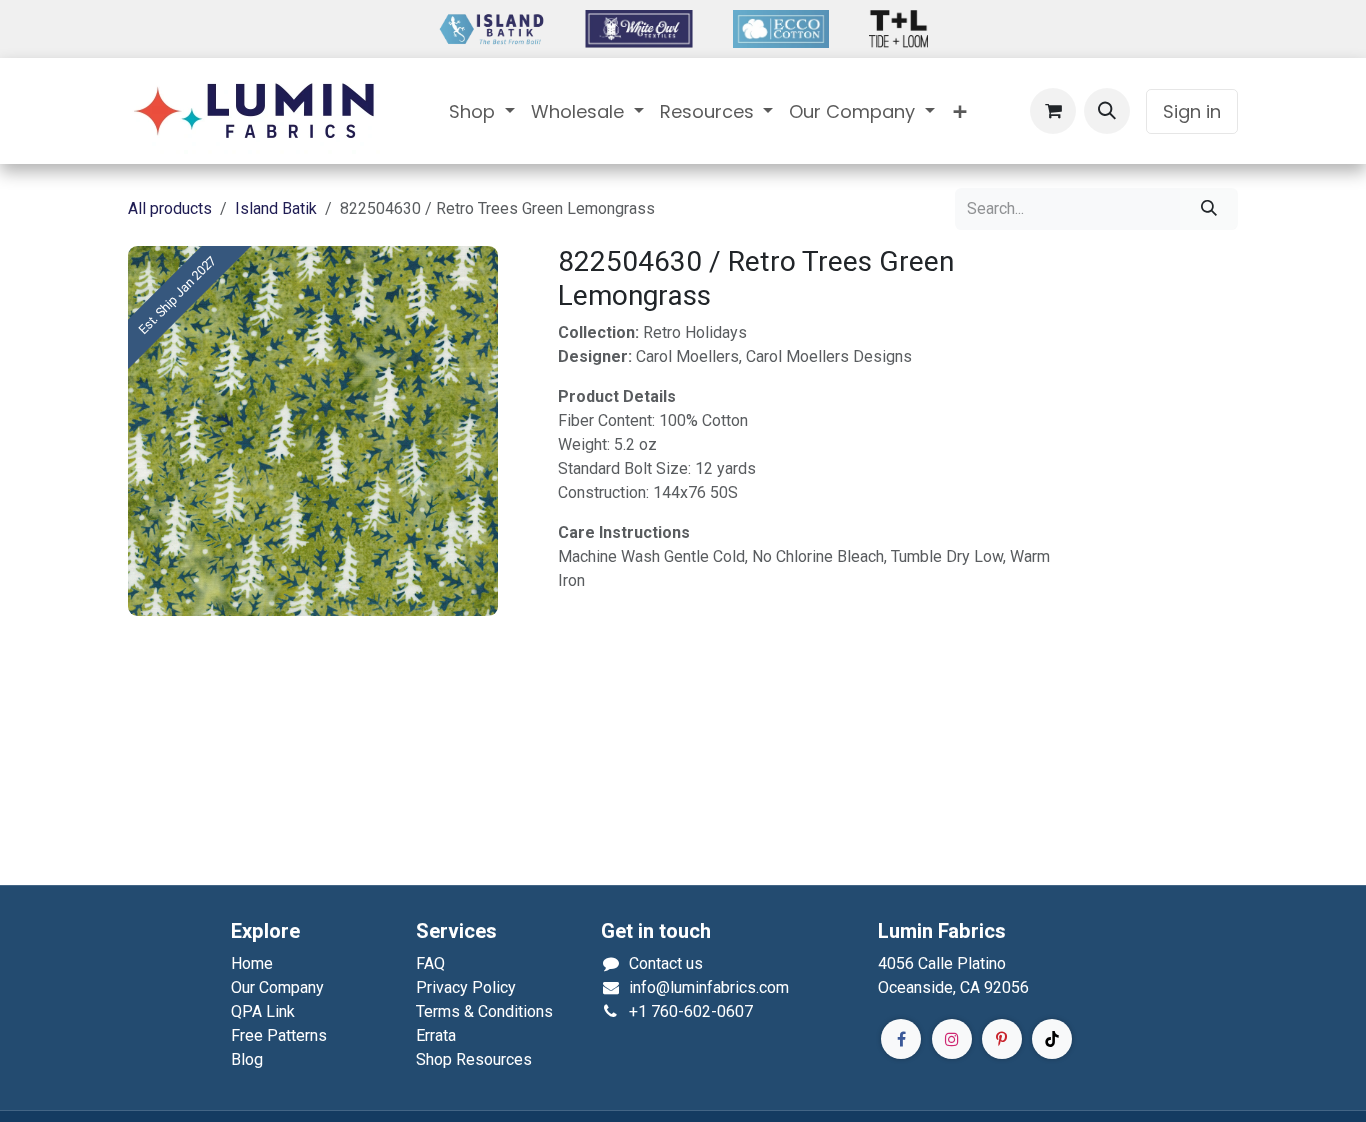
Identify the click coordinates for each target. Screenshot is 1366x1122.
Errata (436, 1035)
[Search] (1209, 209)
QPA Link (263, 1011)
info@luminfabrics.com (709, 987)
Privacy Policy (466, 987)
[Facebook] (901, 1039)
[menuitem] (482, 111)
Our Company (277, 987)
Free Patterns (279, 1035)
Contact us (666, 963)
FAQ (430, 963)
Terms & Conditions (484, 1011)
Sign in (1192, 111)
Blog (247, 1059)
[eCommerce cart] (1053, 111)
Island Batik (276, 208)
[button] (1107, 111)
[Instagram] (952, 1039)
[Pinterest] (1002, 1039)
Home (252, 963)
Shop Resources (474, 1059)
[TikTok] (1052, 1039)
